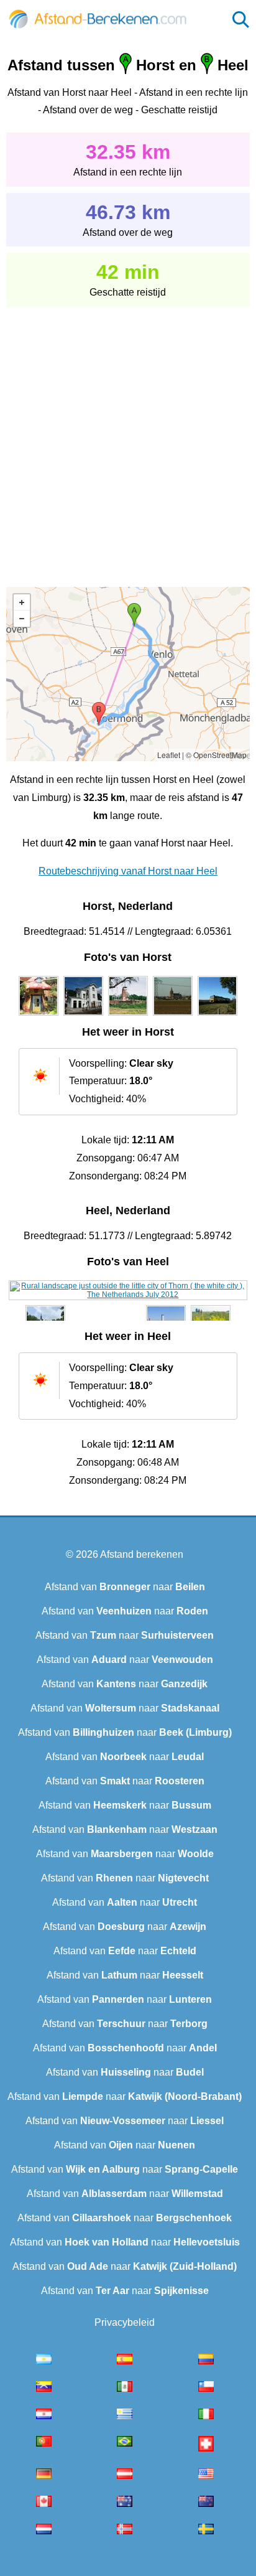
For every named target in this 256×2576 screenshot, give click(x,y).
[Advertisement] (128, 438)
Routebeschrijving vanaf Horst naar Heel (128, 871)
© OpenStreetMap (216, 755)
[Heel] (128, 1295)
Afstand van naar (125, 1587)
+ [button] (22, 602)
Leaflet (169, 755)
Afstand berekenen (142, 1554)
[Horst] (39, 1016)
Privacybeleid (125, 2322)
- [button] (22, 619)
